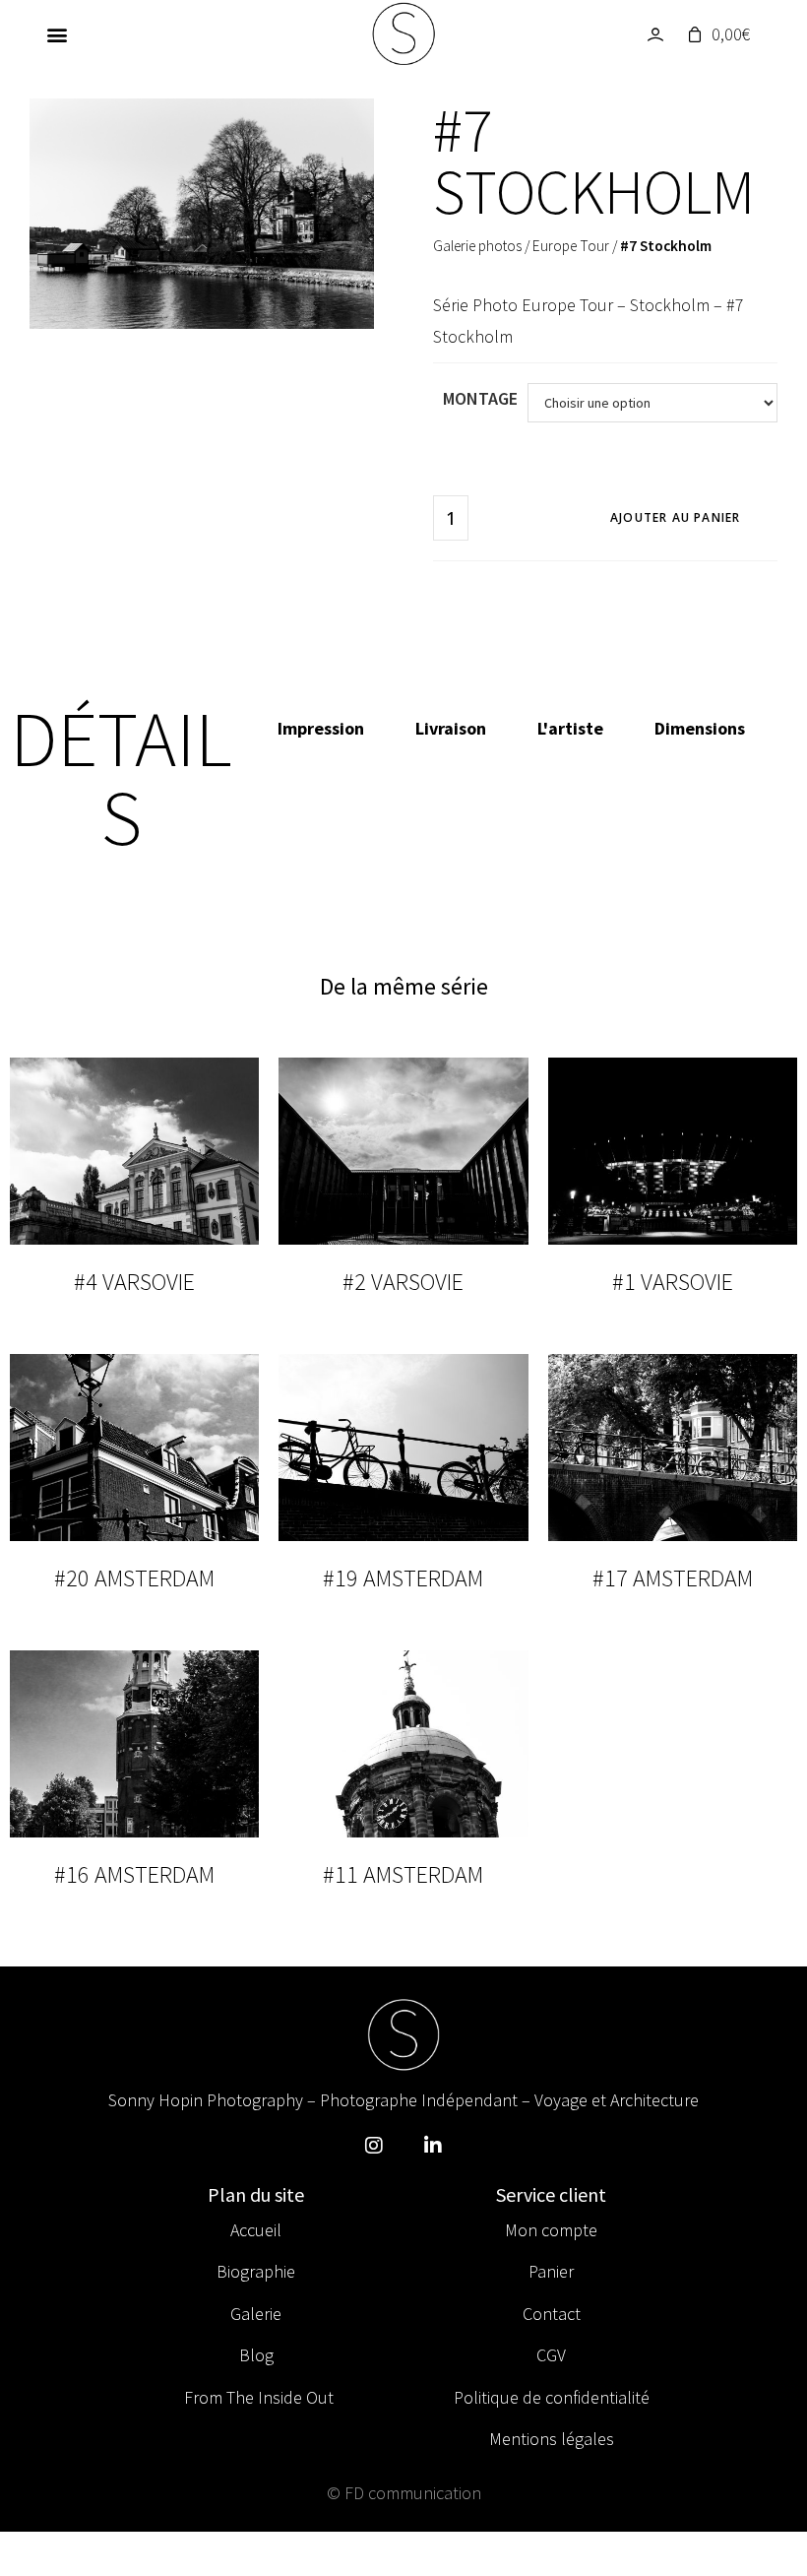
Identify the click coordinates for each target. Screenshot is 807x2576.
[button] (57, 35)
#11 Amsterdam (403, 1874)
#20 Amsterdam (134, 1578)
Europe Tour (571, 246)
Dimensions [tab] (700, 728)
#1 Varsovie (673, 1282)
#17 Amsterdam (673, 1578)
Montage (480, 398)
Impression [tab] (321, 728)
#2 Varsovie (403, 1282)
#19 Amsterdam (403, 1578)
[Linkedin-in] (433, 2146)
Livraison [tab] (451, 728)
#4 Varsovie (134, 1282)
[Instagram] (374, 2146)
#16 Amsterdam (134, 1874)
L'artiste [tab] (570, 728)
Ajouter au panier (675, 517)
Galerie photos (477, 246)
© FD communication (404, 2493)
